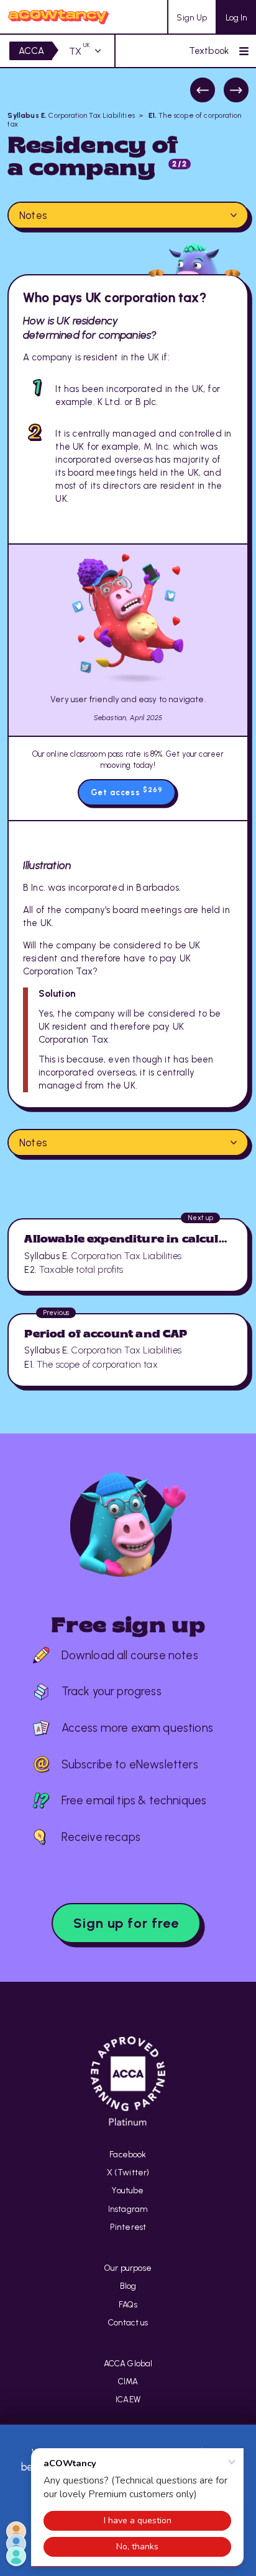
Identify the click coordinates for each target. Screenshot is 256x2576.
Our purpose (128, 2268)
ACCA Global (128, 2363)
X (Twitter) (128, 2172)
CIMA (128, 2381)
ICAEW (128, 2399)
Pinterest (128, 2227)
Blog (128, 2286)
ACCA (32, 51)
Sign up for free (126, 1923)
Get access (127, 791)
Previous (203, 90)
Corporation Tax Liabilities (71, 115)
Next (236, 90)
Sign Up (192, 17)
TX (79, 51)
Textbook (209, 51)
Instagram (128, 2209)
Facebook (128, 2154)
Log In (237, 17)
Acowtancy (58, 17)
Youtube (128, 2190)
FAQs (128, 2304)
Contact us (128, 2322)
